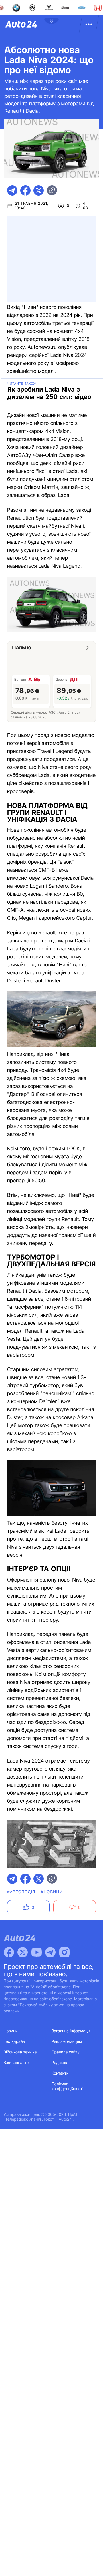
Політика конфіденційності (67, 2086)
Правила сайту (66, 2052)
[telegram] (12, 190)
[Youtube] (37, 1952)
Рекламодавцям (67, 2042)
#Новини (52, 1892)
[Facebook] (9, 1952)
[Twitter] (23, 1952)
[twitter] (39, 190)
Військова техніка (20, 2052)
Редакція (60, 2063)
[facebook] (25, 190)
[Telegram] (50, 1952)
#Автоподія (21, 1892)
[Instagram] (64, 1952)
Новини (11, 2031)
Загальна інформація (71, 2031)
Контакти (60, 2073)
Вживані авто (16, 2063)
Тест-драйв (14, 2042)
